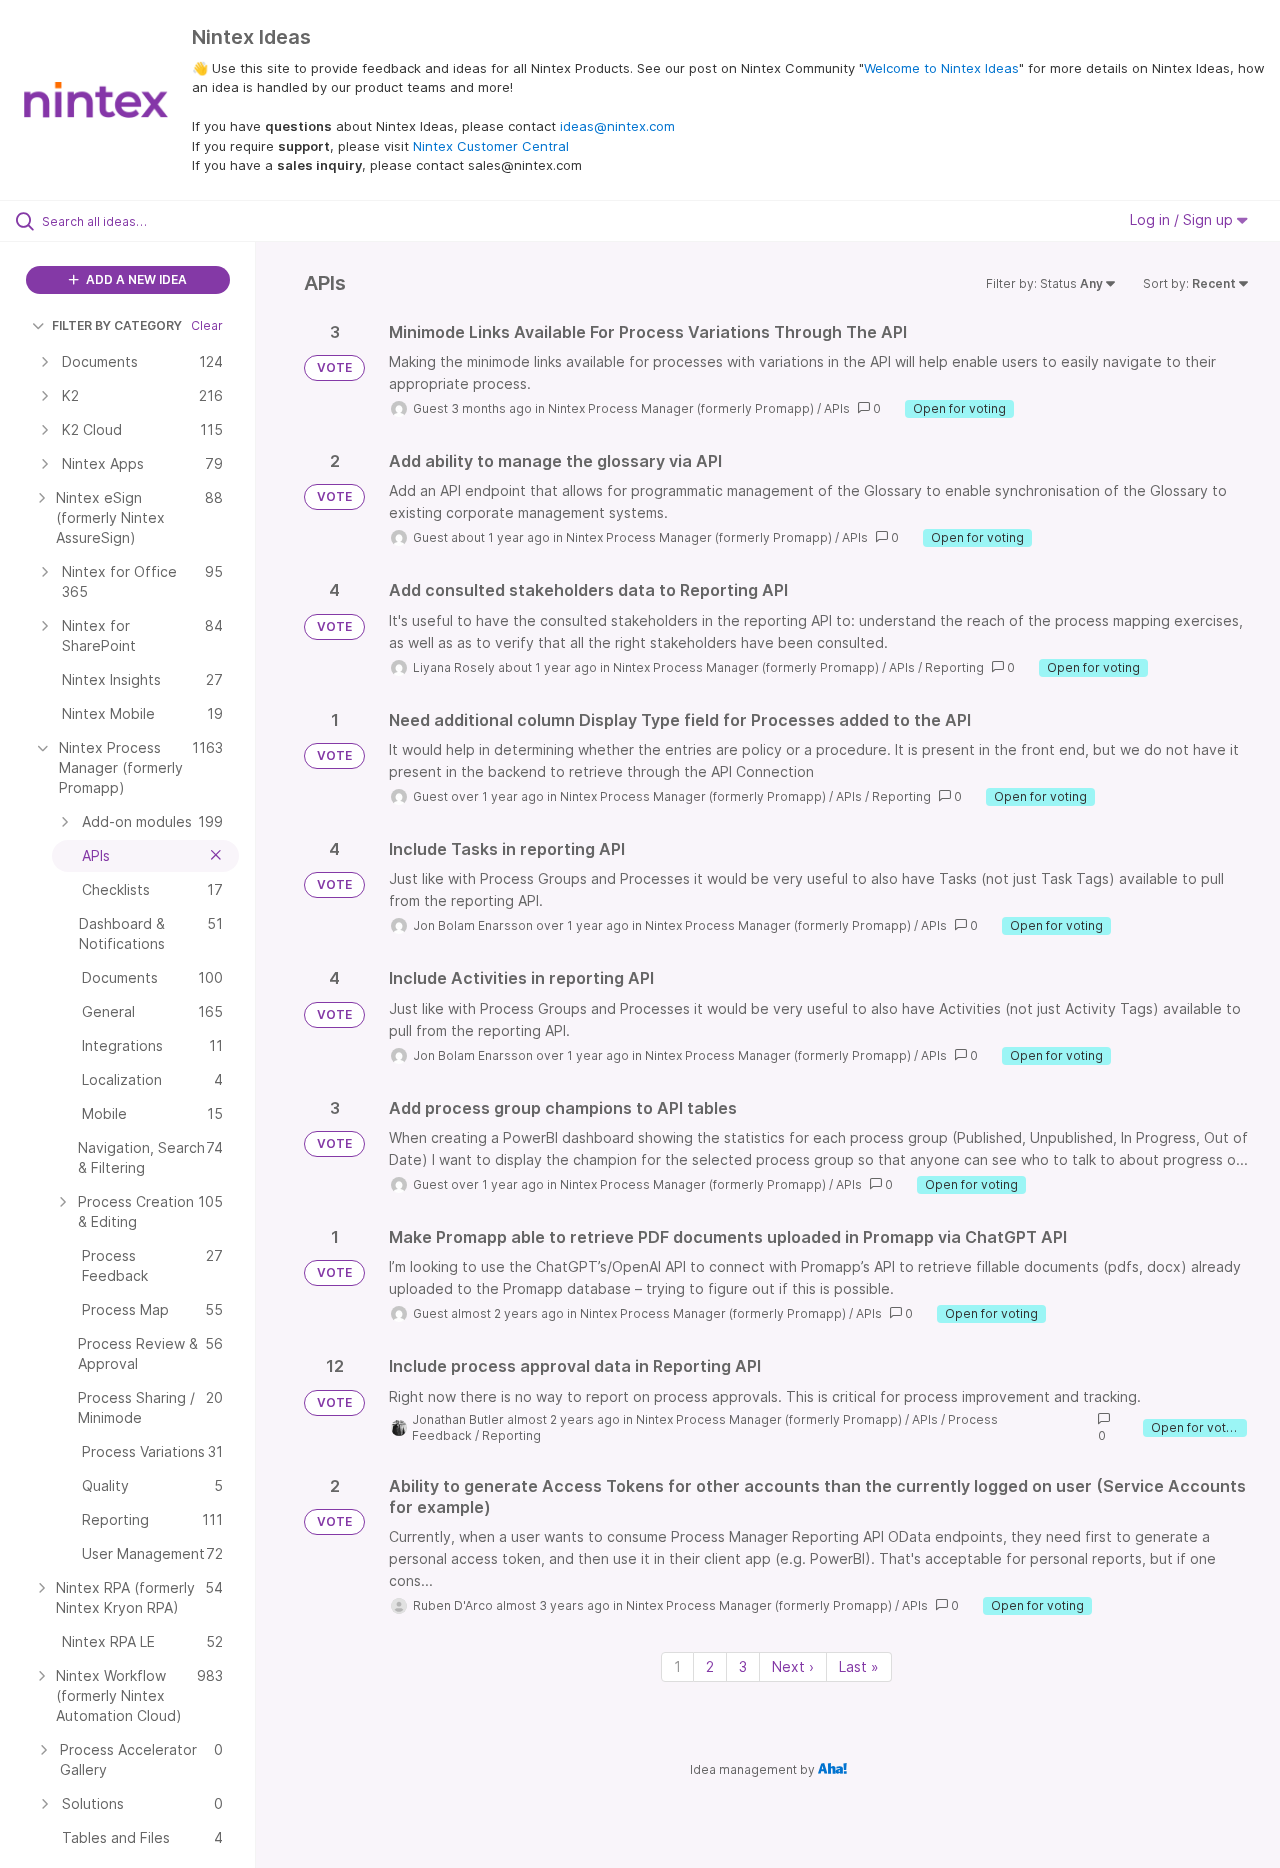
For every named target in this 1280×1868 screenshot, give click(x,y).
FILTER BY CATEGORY (117, 325)
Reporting (954, 667)
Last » (859, 1666)
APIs (837, 408)
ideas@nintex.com (617, 126)
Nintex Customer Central (491, 146)
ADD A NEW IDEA (135, 279)
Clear (207, 325)
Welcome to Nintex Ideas (941, 68)
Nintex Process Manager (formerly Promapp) (681, 408)
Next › (793, 1666)
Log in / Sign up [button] (1183, 219)
